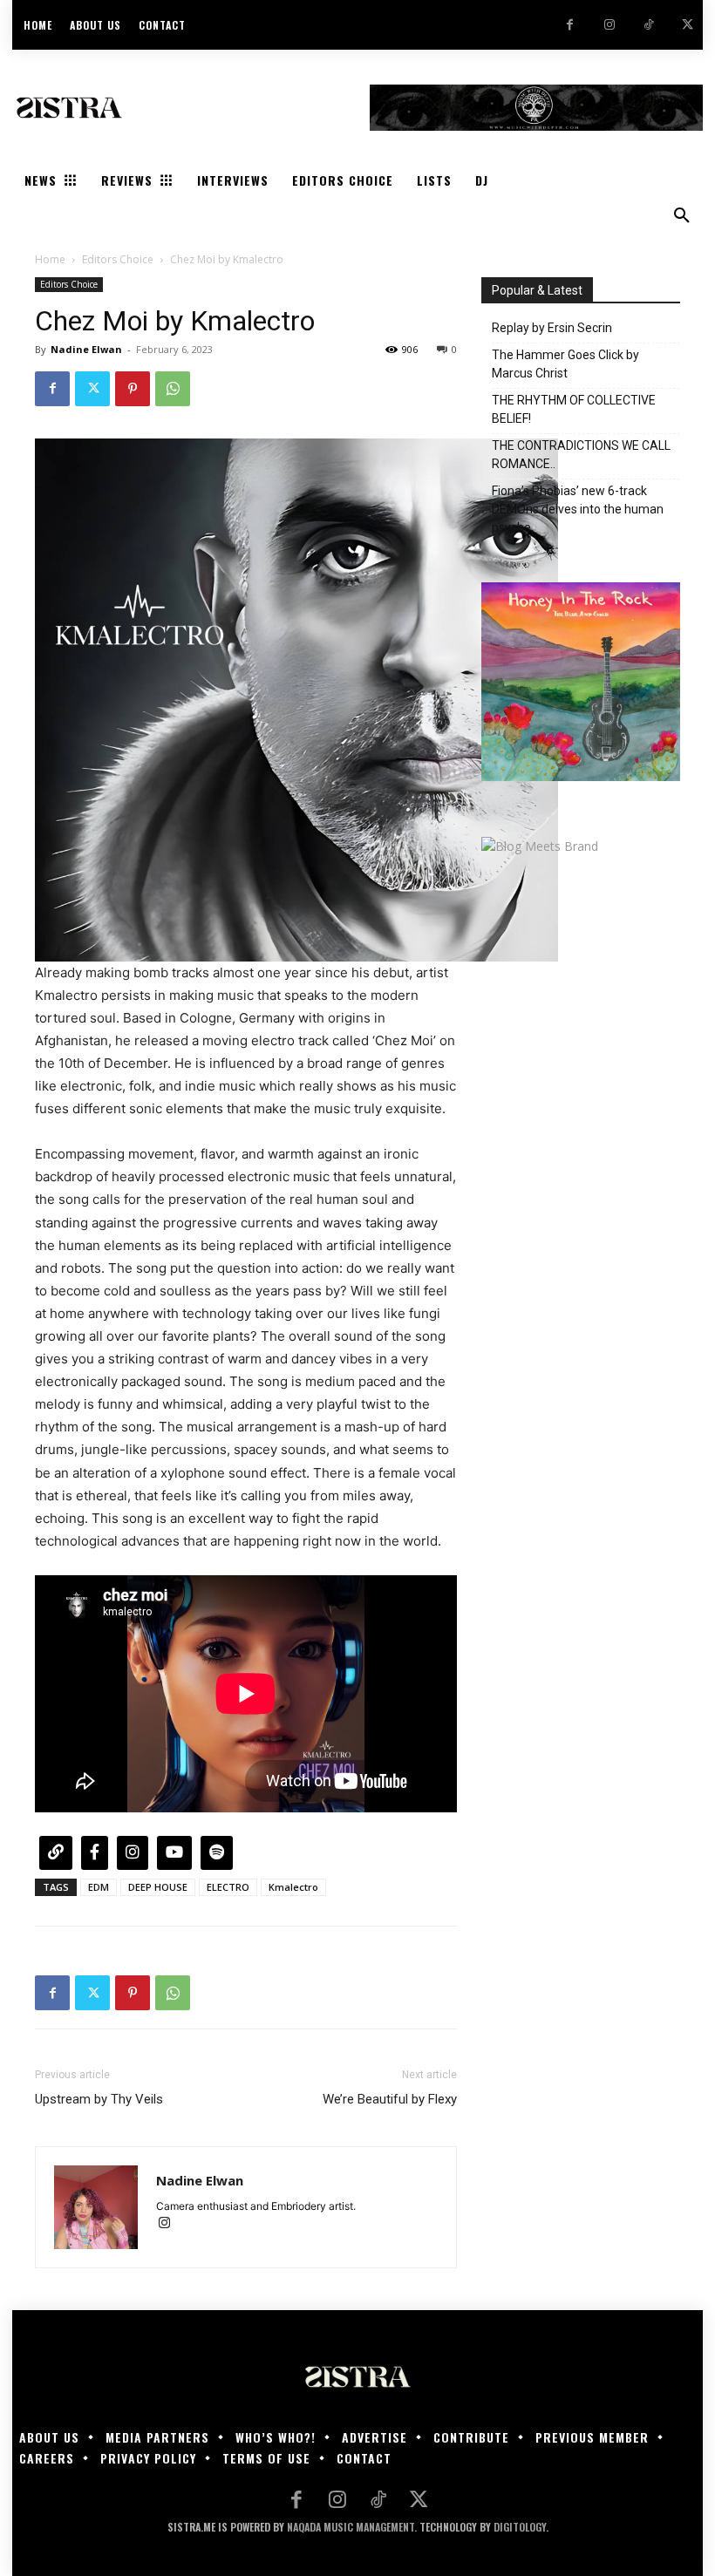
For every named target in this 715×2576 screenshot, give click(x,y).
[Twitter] (688, 25)
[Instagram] (609, 25)
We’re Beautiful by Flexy (390, 2099)
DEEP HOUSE (158, 1887)
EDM (99, 1887)
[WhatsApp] (173, 389)
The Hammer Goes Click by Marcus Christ (565, 364)
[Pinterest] (133, 389)
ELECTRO (228, 1887)
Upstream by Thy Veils (99, 2099)
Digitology (520, 2527)
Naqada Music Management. (352, 2527)
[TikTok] (648, 25)
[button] (682, 216)
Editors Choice (118, 259)
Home (50, 259)
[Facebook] (570, 25)
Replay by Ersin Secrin (552, 328)
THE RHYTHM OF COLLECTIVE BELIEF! (574, 409)
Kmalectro (293, 1887)
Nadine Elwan (86, 349)
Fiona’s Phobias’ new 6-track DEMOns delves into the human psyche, (578, 509)
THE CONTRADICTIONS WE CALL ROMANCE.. (581, 455)
